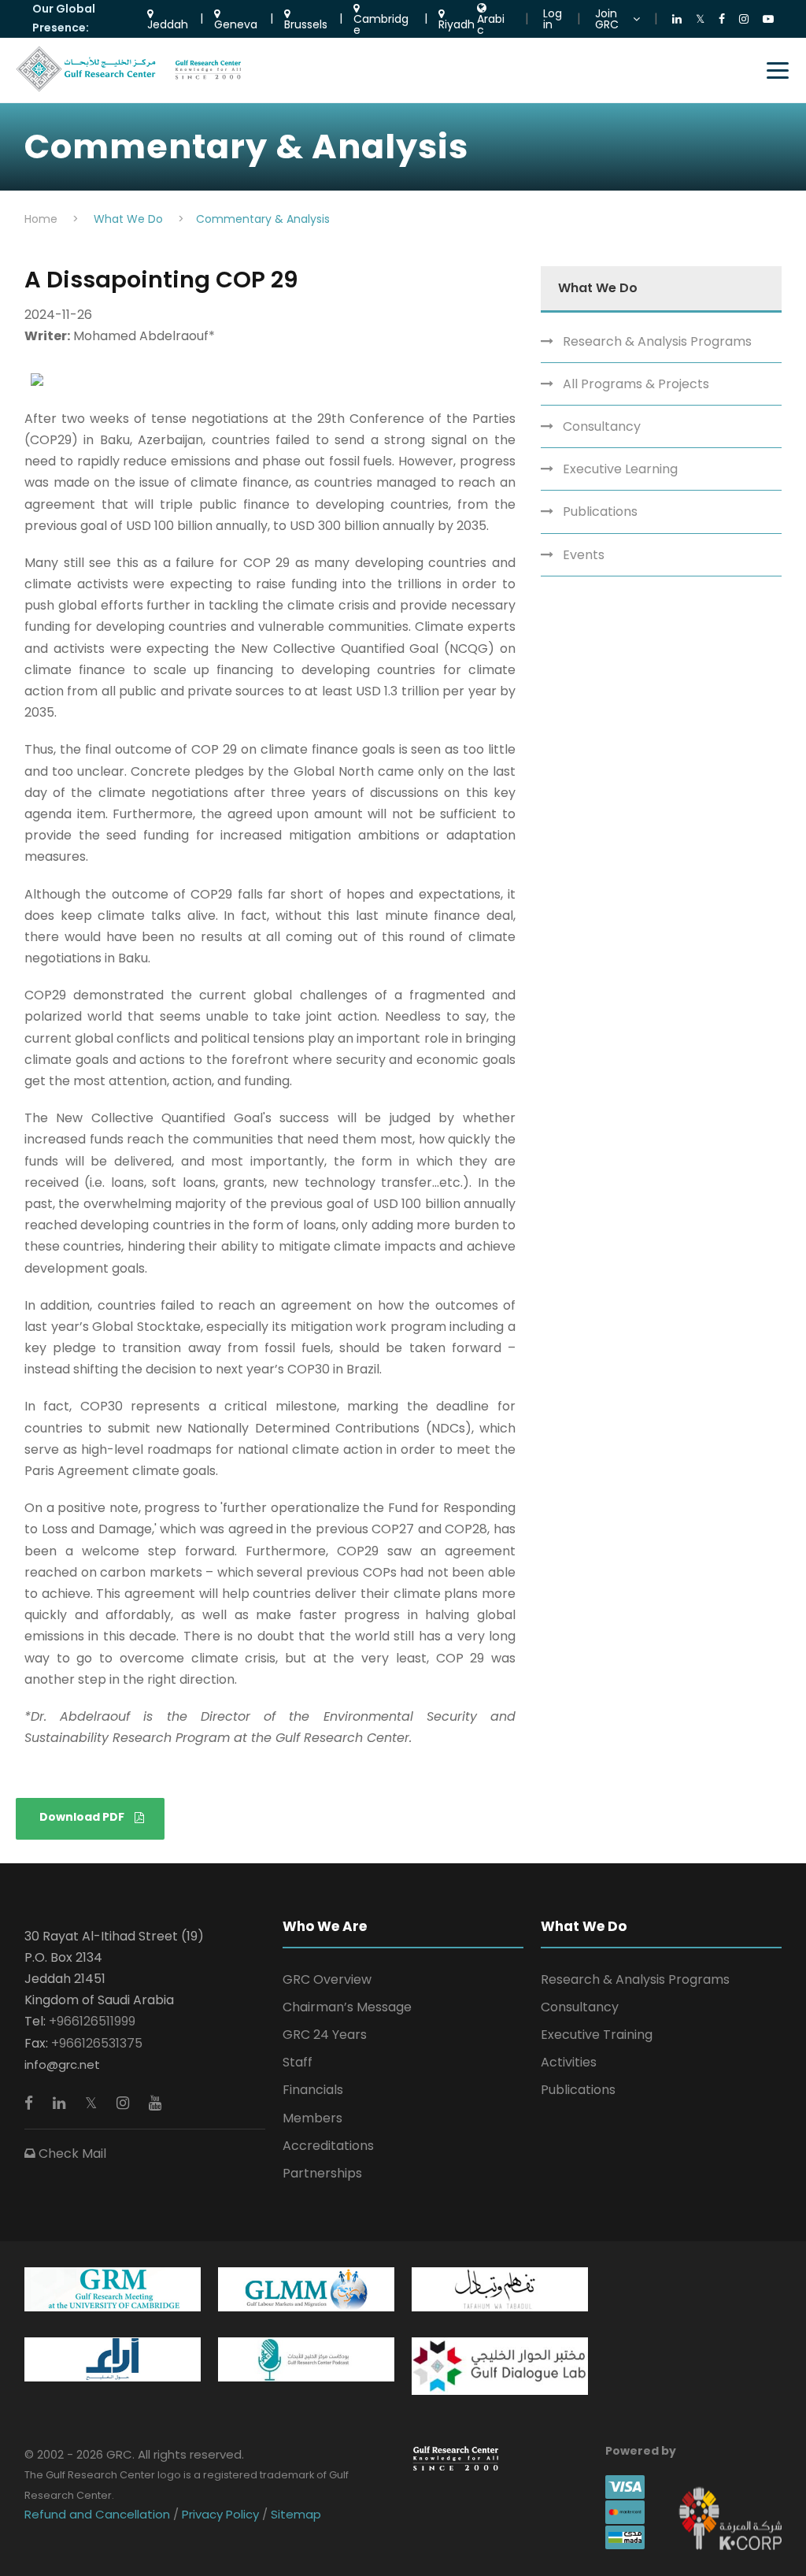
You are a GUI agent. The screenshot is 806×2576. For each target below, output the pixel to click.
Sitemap (294, 2514)
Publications (600, 511)
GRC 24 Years (325, 2035)
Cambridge (381, 23)
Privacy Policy (220, 2514)
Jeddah (168, 23)
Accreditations (328, 2146)
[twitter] (93, 2103)
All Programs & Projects (636, 384)
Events (584, 555)
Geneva (236, 23)
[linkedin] (61, 2103)
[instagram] (125, 2103)
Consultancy (602, 426)
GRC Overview (327, 1979)
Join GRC (607, 19)
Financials (313, 2090)
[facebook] (31, 2103)
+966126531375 (97, 2043)
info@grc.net (62, 2065)
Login (553, 19)
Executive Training (597, 2035)
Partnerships (322, 2173)
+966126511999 (92, 2021)
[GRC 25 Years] (456, 2457)
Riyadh (457, 23)
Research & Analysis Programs (657, 341)
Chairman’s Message (347, 2007)
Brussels (306, 23)
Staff (298, 2062)
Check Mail (71, 2153)
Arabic (491, 23)
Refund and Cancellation (99, 2514)
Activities (569, 2062)
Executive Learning (620, 469)
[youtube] (155, 2103)
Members (312, 2118)
